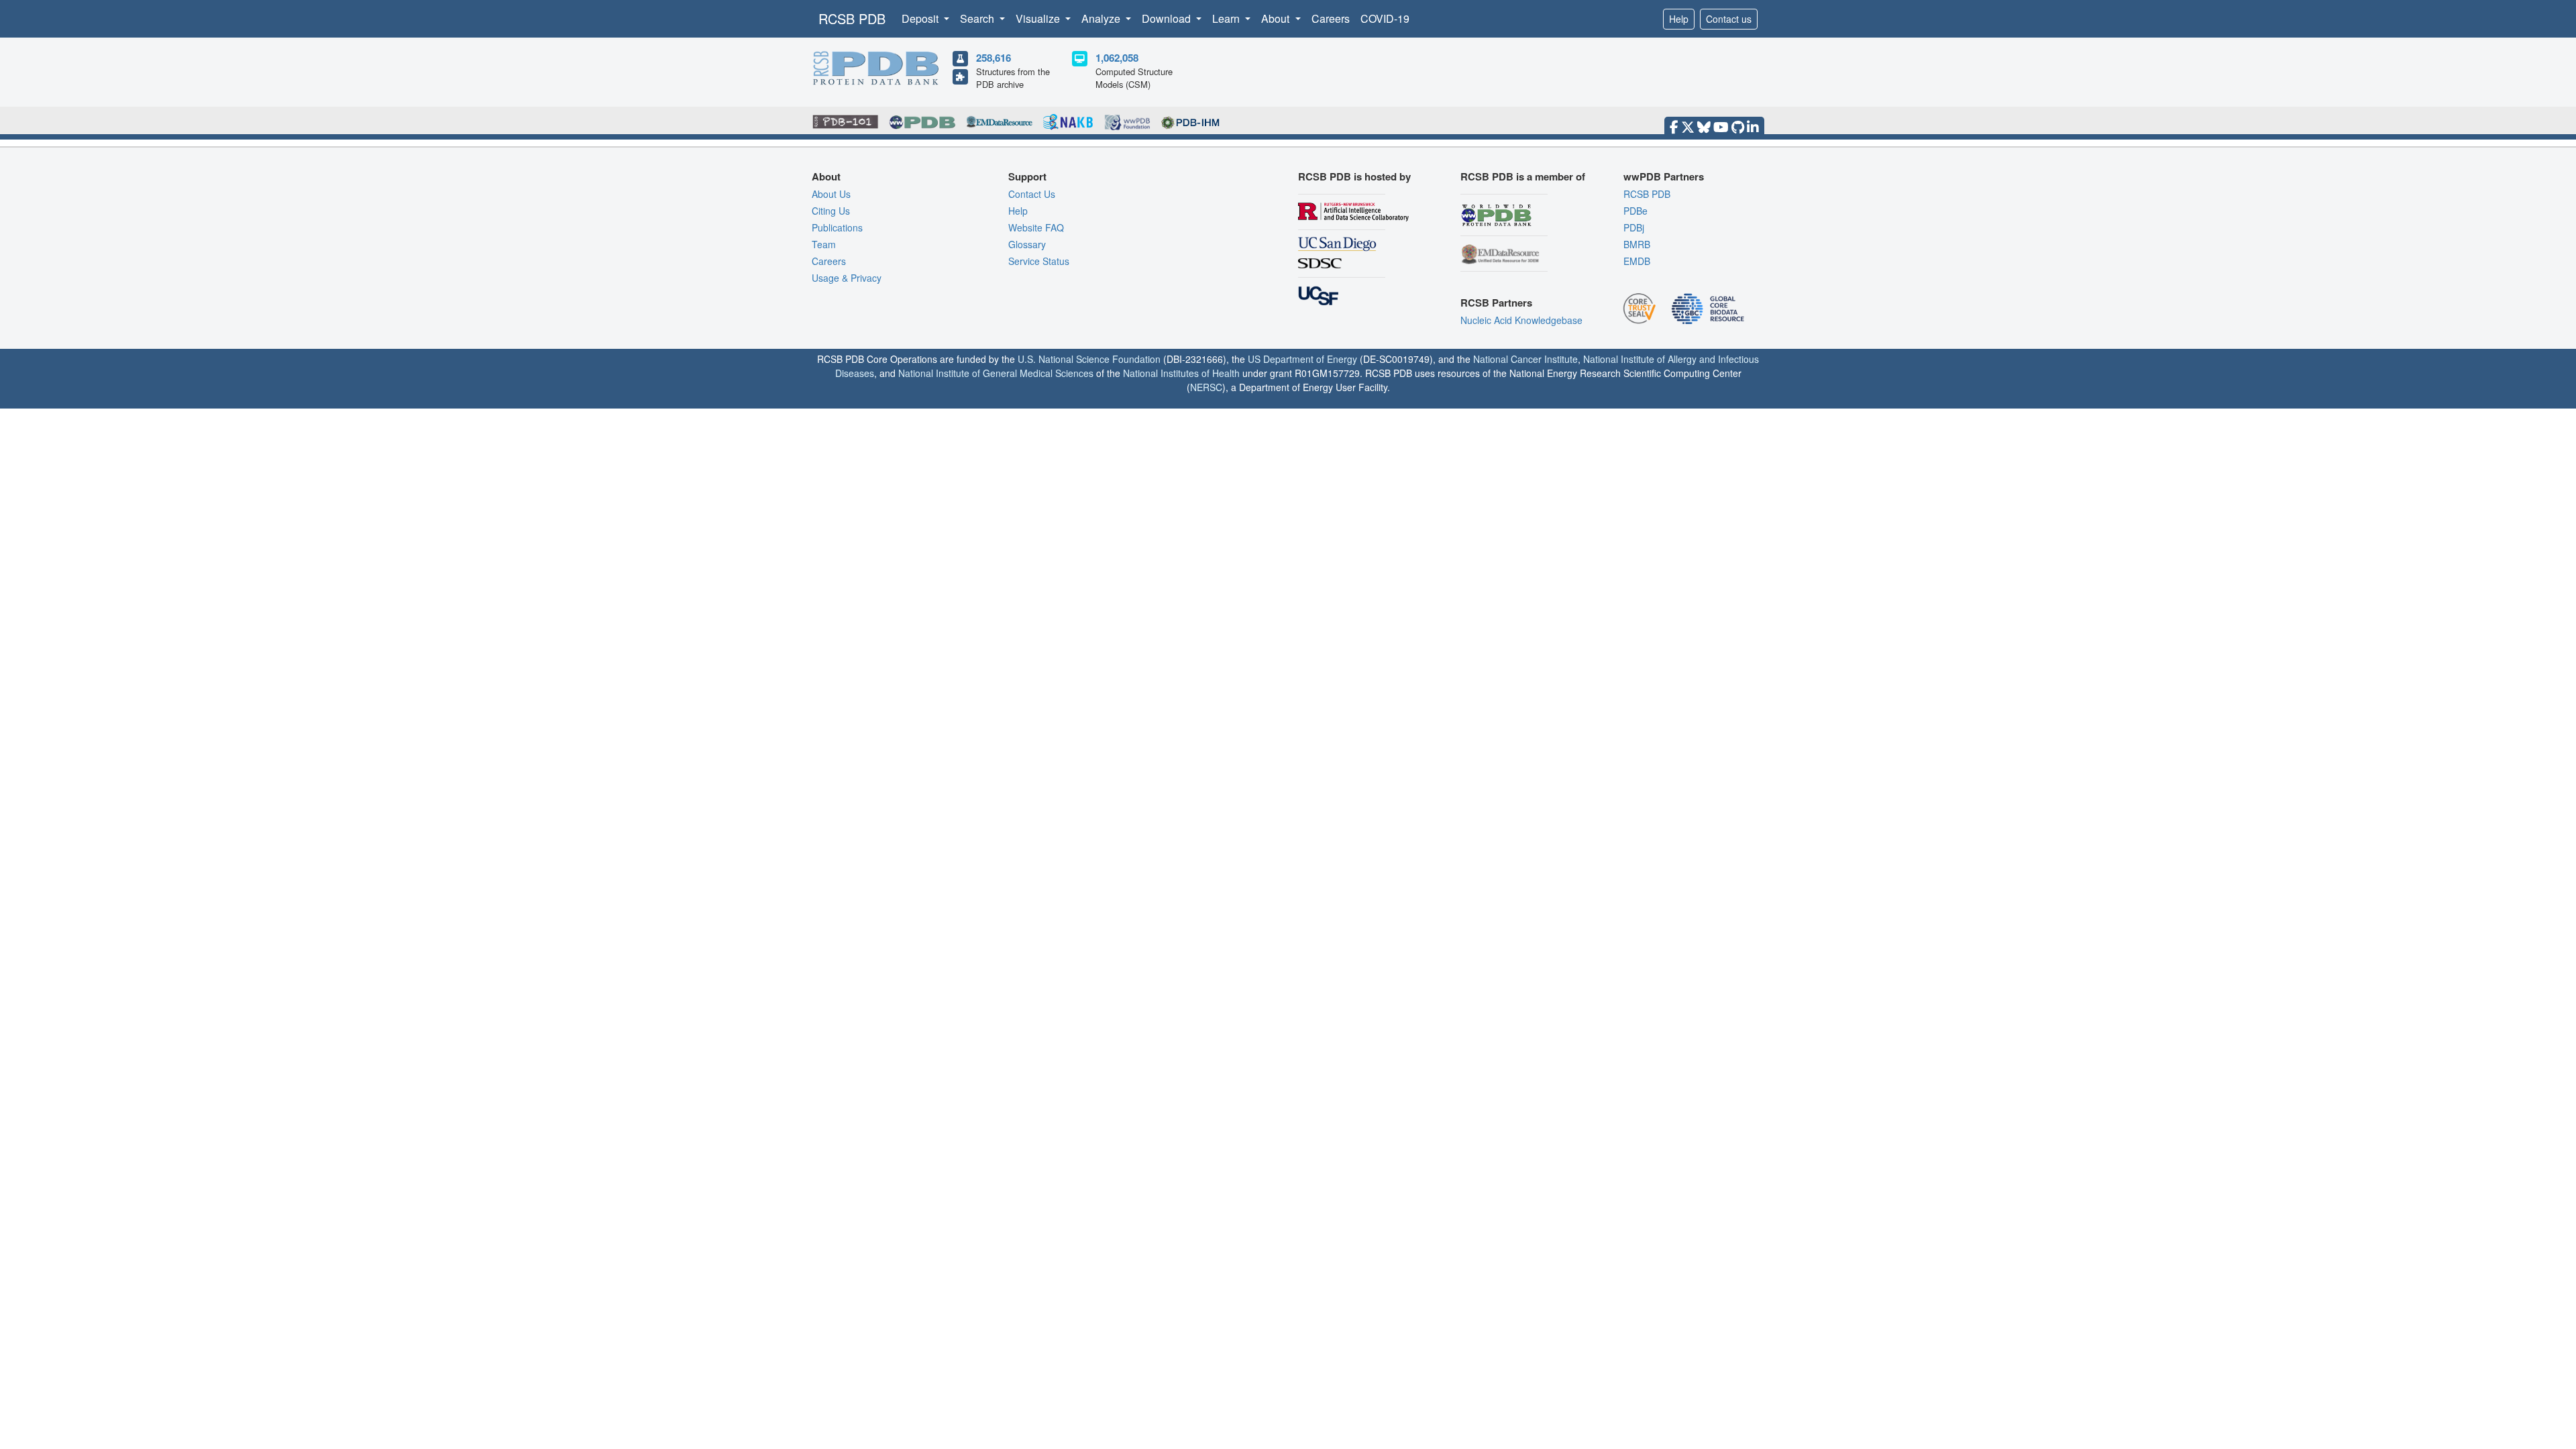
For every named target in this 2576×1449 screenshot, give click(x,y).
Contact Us (1032, 194)
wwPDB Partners (1664, 176)
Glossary (1027, 244)
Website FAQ (1036, 227)
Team (824, 244)
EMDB (1637, 261)
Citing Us (831, 211)
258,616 (994, 58)
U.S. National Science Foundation (1089, 359)
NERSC (1206, 387)
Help (1679, 19)
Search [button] (978, 18)
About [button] (1277, 18)
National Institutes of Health (1181, 373)
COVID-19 (1385, 18)
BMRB (1637, 244)
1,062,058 (1117, 58)
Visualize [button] (1039, 18)
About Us (831, 194)
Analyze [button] (1102, 18)
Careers (1331, 18)
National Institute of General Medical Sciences (996, 373)
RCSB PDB (852, 18)
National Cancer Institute (1525, 359)
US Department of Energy (1302, 359)
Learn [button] (1227, 18)
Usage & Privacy (847, 278)
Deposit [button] (921, 18)
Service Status (1039, 261)
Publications (837, 227)
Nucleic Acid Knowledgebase (1521, 320)
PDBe (1635, 211)
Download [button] (1168, 18)
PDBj (1634, 227)
